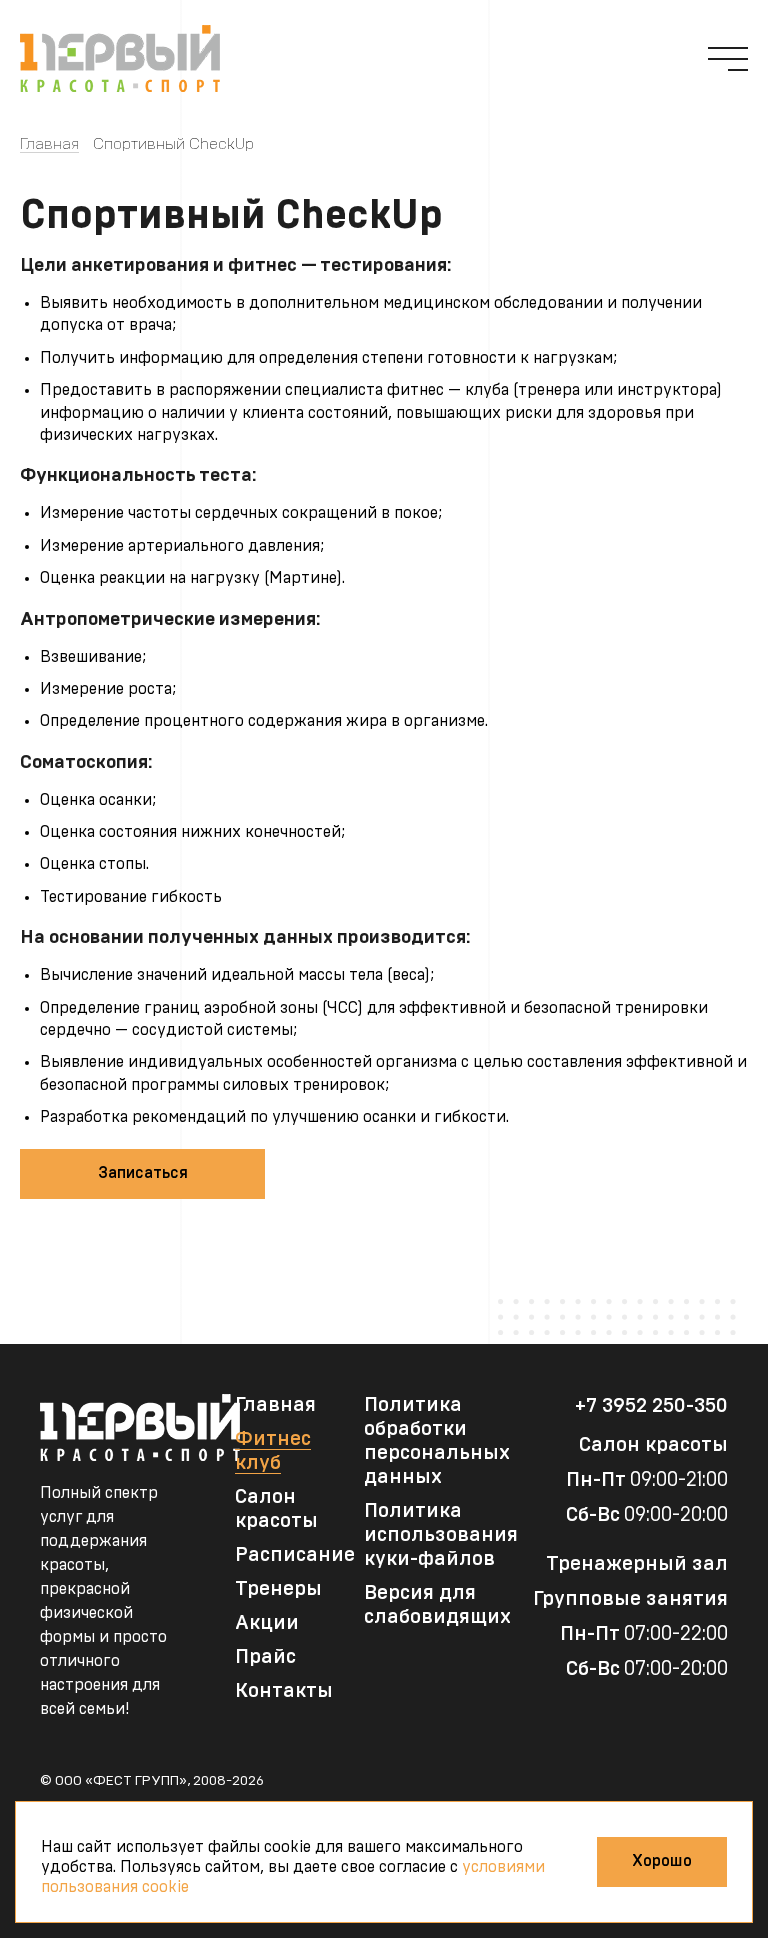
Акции (267, 1623)
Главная (49, 144)
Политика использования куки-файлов (441, 1535)
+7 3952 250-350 (651, 1406)
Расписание (295, 1555)
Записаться (143, 1173)
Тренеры (278, 1589)
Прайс (265, 1657)
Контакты (284, 1691)
